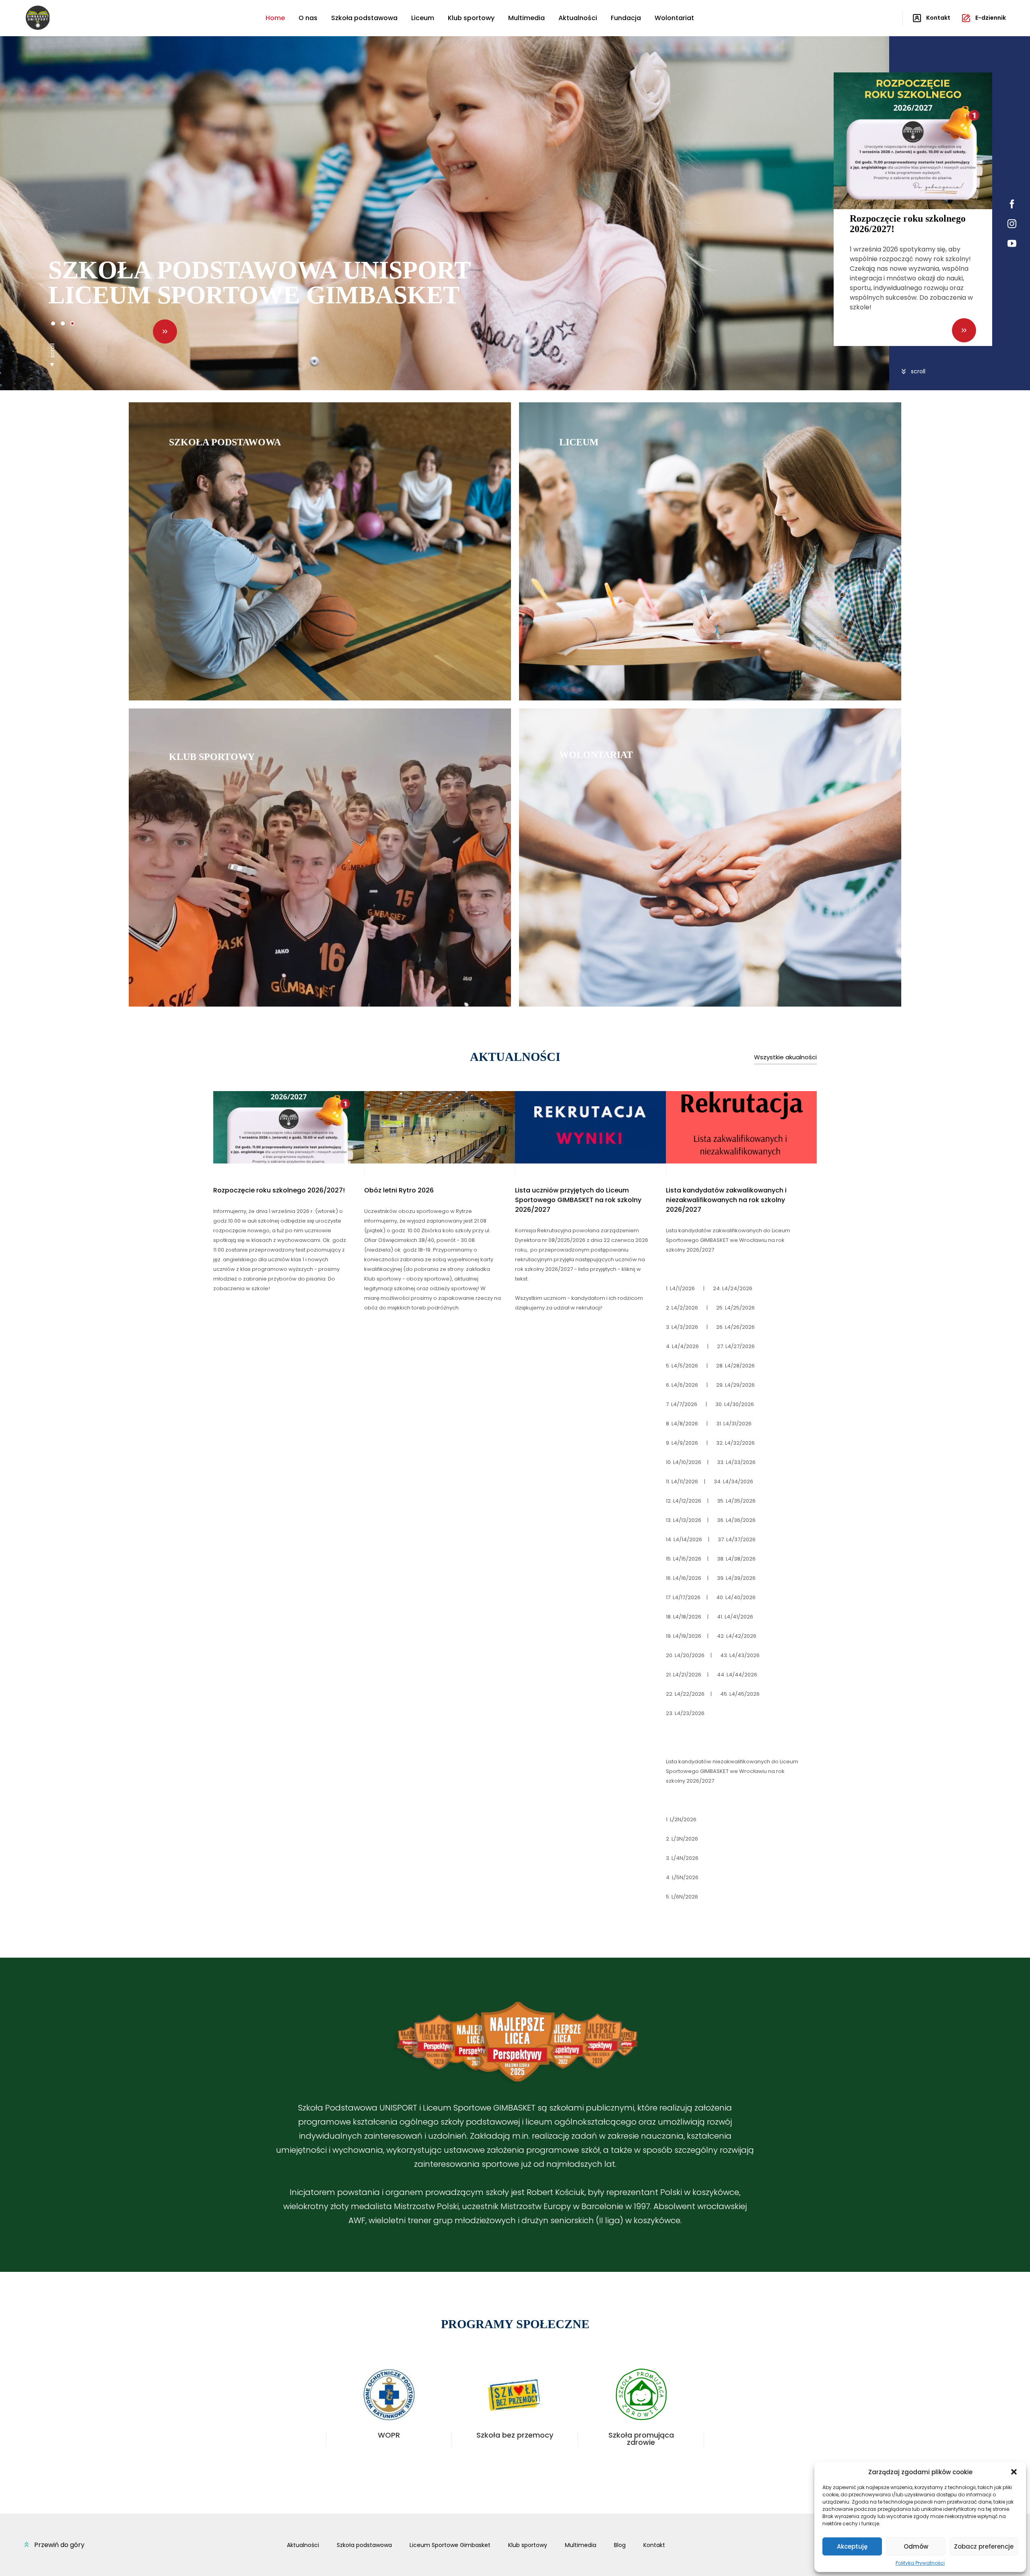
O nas (308, 18)
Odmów (916, 2546)
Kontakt (654, 2545)
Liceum (423, 18)
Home (275, 18)
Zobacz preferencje (984, 2546)
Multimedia (526, 18)
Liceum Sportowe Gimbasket (450, 2545)
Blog (620, 2545)
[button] (1014, 2472)
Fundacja (626, 18)
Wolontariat (674, 18)
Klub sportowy (471, 18)
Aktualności (578, 18)
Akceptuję (852, 2546)
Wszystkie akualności (785, 1057)
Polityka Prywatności (920, 2563)
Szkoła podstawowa (364, 18)
